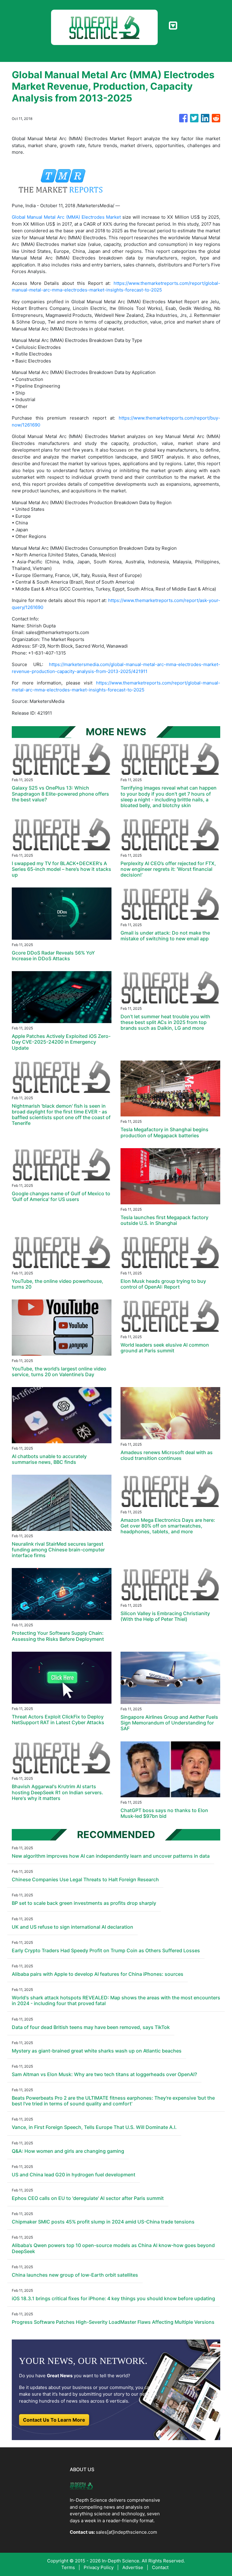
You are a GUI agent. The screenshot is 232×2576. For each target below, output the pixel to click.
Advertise (133, 2567)
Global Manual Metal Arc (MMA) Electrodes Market (66, 217)
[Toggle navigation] (173, 26)
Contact (160, 2567)
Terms (68, 2567)
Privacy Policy (99, 2567)
